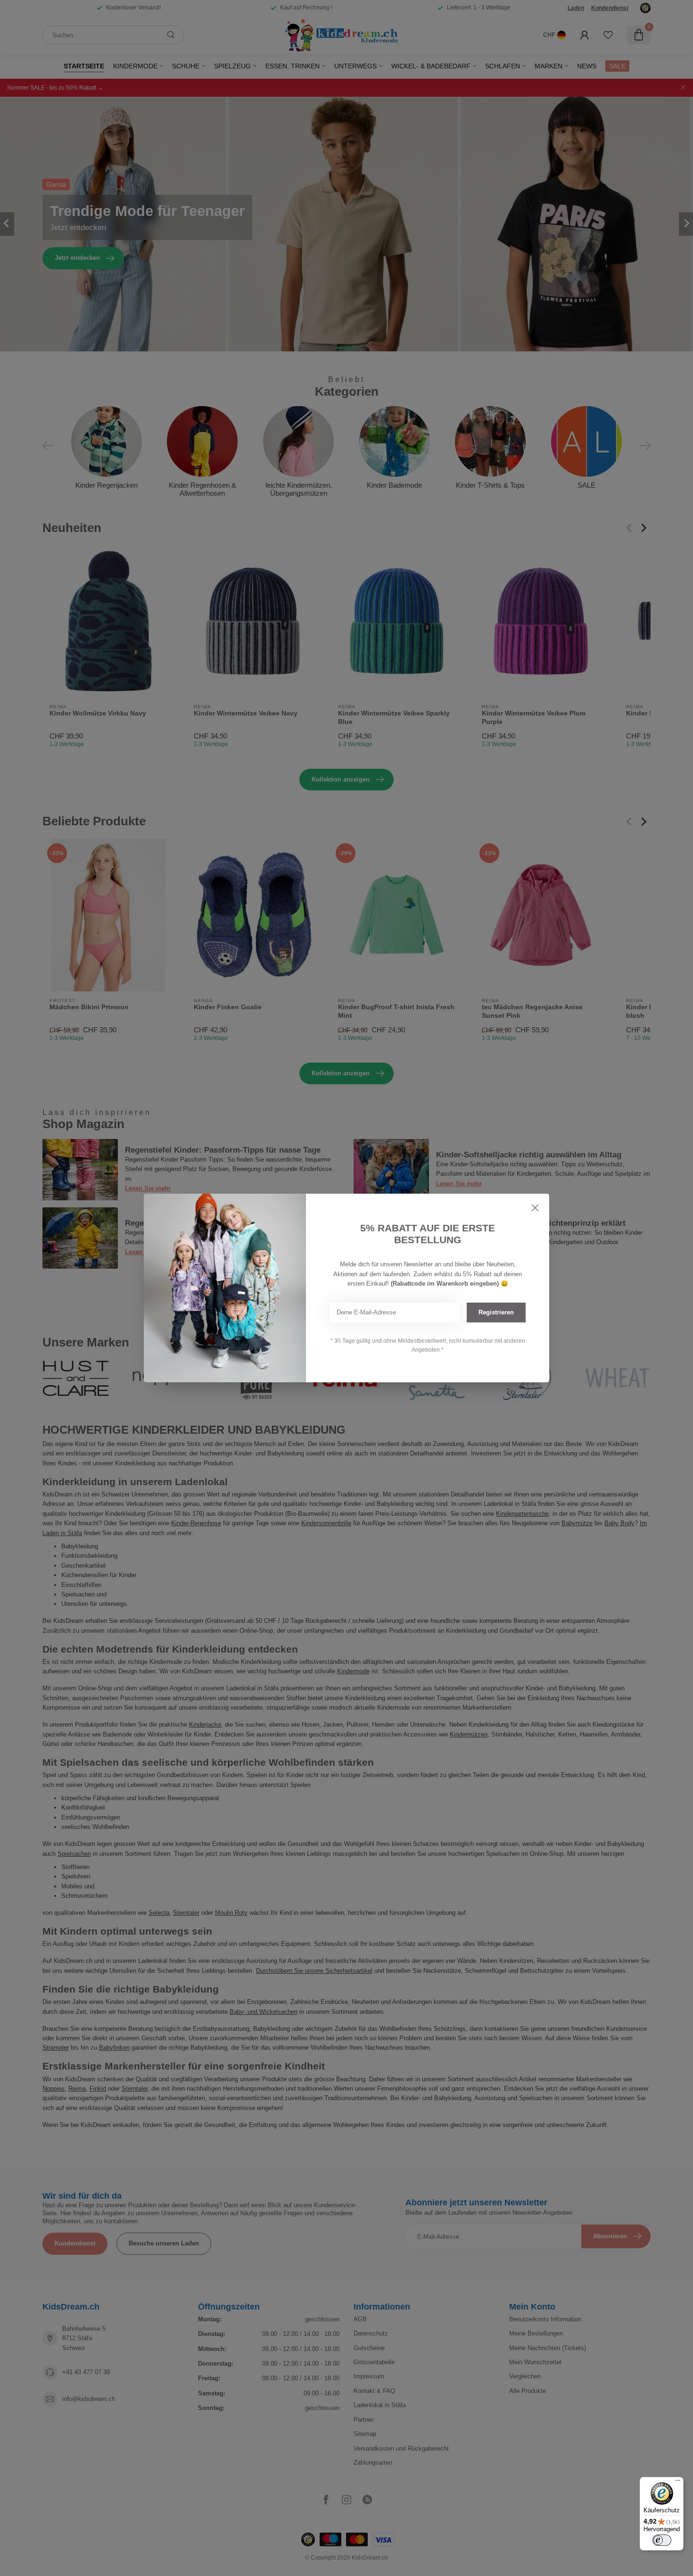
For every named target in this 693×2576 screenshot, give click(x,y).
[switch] (662, 2540)
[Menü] (678, 2483)
